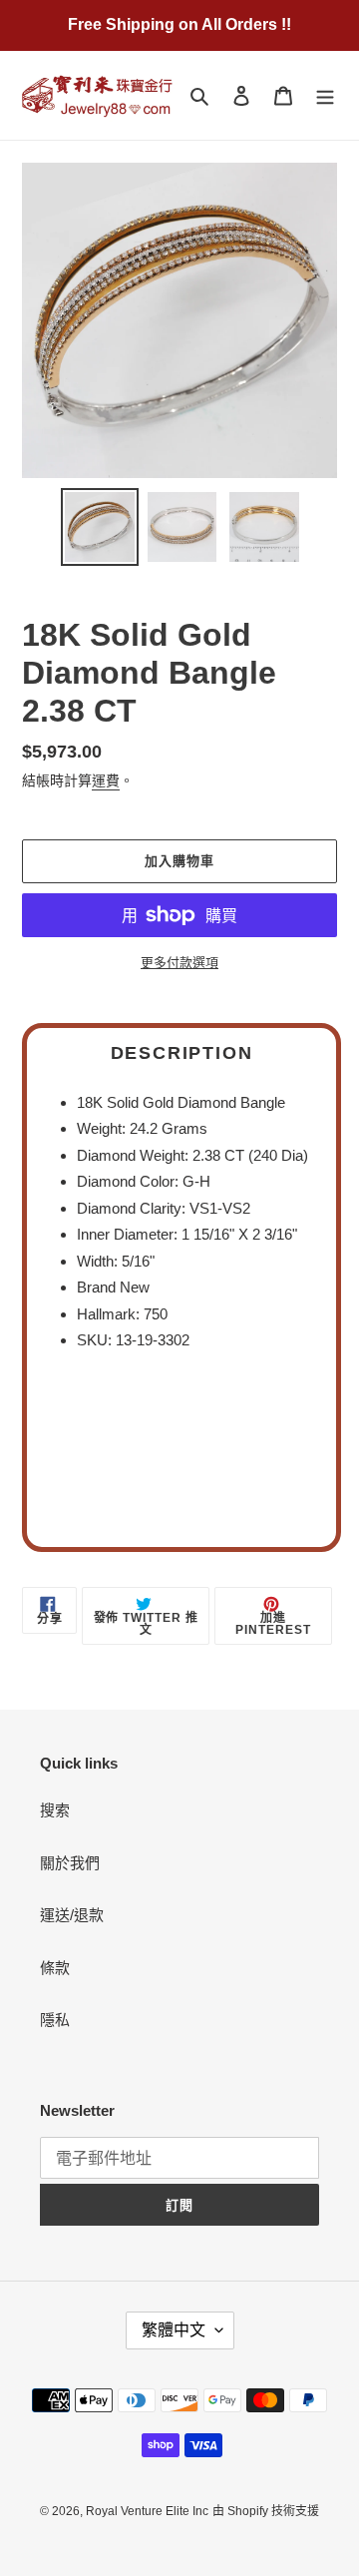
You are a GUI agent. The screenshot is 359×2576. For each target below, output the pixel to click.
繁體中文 (174, 2330)
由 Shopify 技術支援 (266, 2511)
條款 (55, 1968)
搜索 (55, 1810)
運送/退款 (72, 1915)
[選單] (325, 95)
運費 (106, 780)
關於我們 (70, 1863)
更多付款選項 (179, 963)
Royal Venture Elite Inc (147, 2511)
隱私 (55, 2020)
